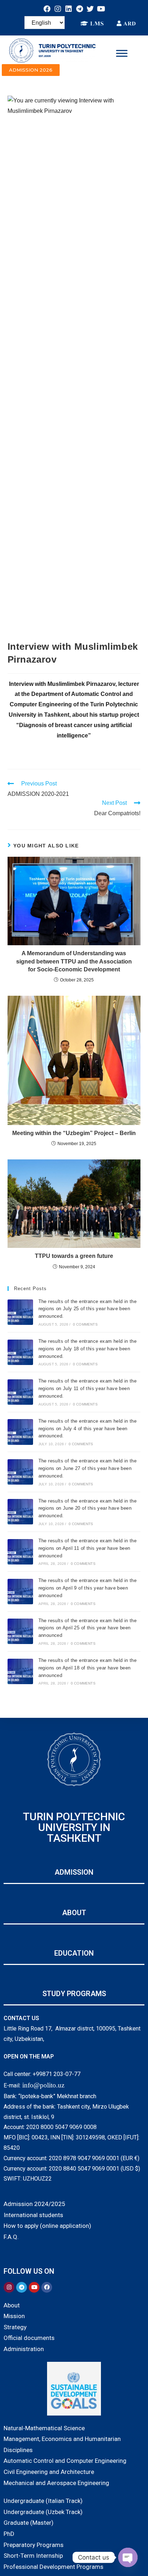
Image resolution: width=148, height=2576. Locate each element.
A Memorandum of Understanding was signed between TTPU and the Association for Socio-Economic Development (74, 961)
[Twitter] (90, 9)
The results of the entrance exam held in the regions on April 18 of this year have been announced (88, 1668)
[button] (31, 70)
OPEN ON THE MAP (29, 2056)
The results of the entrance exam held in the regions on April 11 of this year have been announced (88, 1548)
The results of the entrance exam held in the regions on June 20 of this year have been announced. (88, 1508)
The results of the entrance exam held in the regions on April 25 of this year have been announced (88, 1628)
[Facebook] (47, 9)
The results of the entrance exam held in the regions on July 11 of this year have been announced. (88, 1388)
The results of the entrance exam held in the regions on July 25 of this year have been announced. (88, 1309)
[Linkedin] (69, 9)
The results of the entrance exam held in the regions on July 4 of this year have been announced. (88, 1429)
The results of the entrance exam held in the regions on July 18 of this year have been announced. (88, 1349)
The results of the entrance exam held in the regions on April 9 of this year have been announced (88, 1588)
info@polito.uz (43, 2085)
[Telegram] (79, 9)
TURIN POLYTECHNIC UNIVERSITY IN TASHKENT (74, 1827)
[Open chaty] (128, 2557)
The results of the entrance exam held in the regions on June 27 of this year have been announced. (88, 1468)
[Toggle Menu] (122, 53)
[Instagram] (58, 9)
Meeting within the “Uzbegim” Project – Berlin (74, 1133)
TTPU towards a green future (74, 1256)
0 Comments (85, 1324)
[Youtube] (101, 9)
